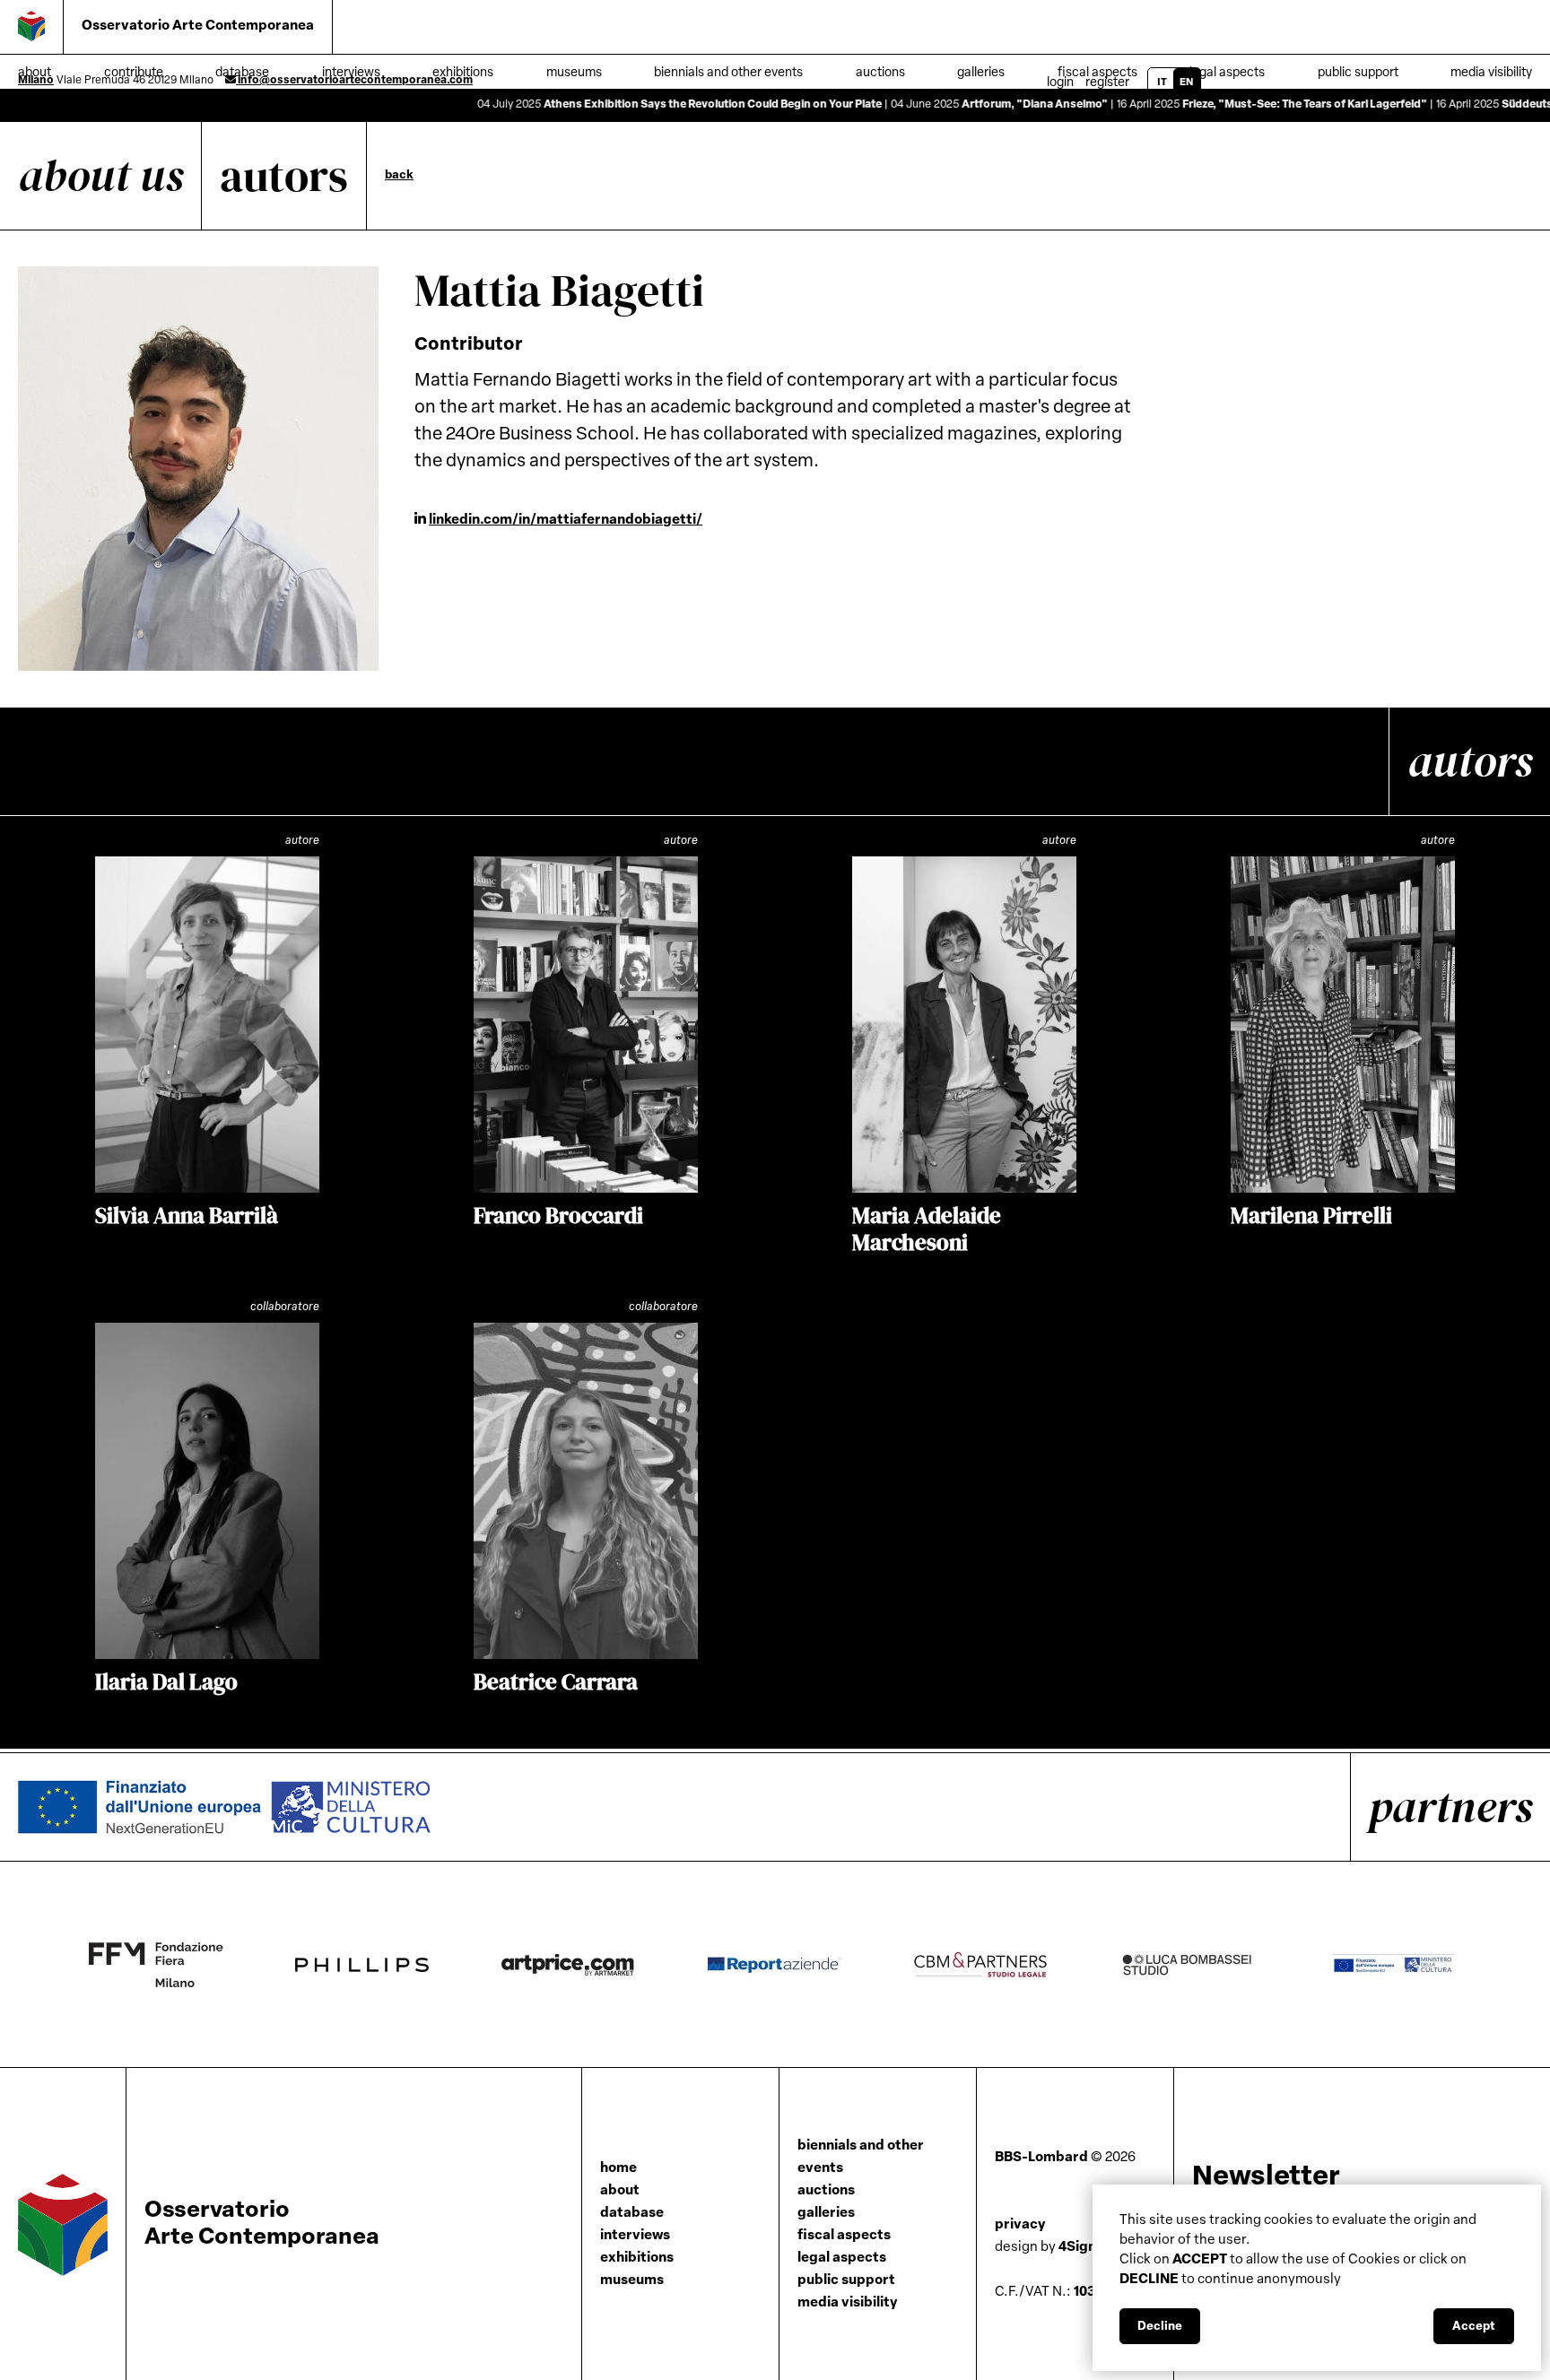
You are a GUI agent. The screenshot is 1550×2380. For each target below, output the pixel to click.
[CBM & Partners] (1017, 1965)
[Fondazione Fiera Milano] (192, 1965)
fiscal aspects (844, 2236)
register (1107, 83)
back (399, 175)
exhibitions (637, 2258)
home (618, 2169)
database (632, 2214)
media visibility (1491, 73)
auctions (826, 2191)
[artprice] (605, 1965)
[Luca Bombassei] (1223, 1965)
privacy (1020, 2225)
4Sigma (1052, 2248)
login (1060, 83)
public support (1358, 73)
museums (632, 2281)
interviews (635, 2236)
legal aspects (1227, 73)
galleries (826, 2214)
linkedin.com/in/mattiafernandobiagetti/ (566, 521)
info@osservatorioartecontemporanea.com (354, 81)
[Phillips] (398, 1965)
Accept (1474, 2327)
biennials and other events (861, 2158)
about (620, 2191)
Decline (1160, 2327)
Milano (36, 81)
